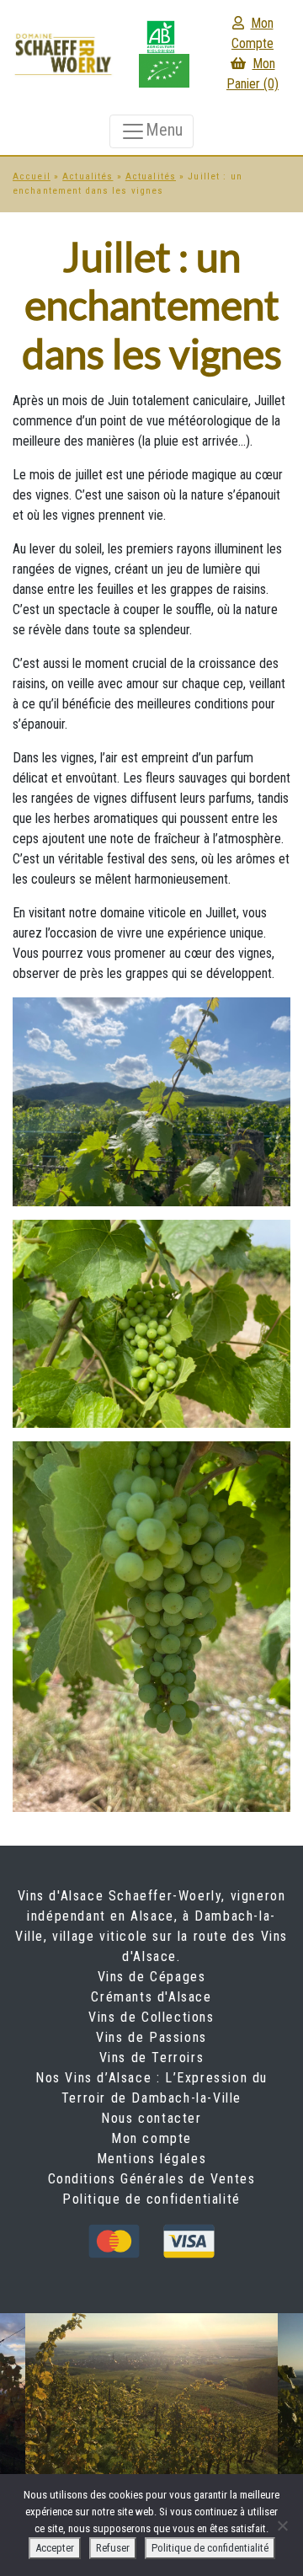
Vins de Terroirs (152, 2058)
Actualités (88, 176)
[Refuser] (282, 2525)
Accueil (32, 176)
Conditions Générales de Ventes (152, 2179)
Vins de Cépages (152, 1977)
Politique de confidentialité (151, 2199)
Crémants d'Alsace (151, 1997)
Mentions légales (152, 2159)
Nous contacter (151, 2118)
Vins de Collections (151, 2017)
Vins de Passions (151, 2037)
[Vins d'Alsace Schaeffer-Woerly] (63, 53)
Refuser (113, 2548)
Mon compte (151, 2138)
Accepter (55, 2548)
